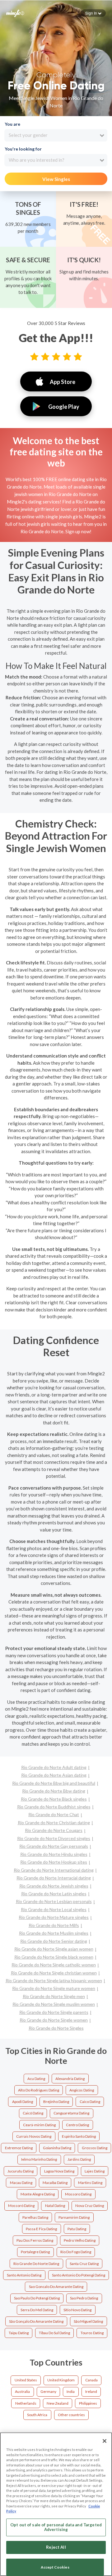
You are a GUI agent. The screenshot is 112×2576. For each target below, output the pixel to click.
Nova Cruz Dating (90, 2206)
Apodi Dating (23, 2102)
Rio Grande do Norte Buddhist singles (54, 1807)
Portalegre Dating (35, 2252)
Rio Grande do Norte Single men (54, 1996)
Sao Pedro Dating (84, 2298)
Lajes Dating (95, 2171)
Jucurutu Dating (21, 2171)
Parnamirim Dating (74, 2217)
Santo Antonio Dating (24, 2275)
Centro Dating (77, 2125)
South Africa (37, 2415)
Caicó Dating (33, 2113)
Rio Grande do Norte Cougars (54, 1830)
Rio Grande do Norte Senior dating (54, 1941)
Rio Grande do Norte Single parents (54, 2012)
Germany (48, 2391)
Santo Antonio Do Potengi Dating (79, 2275)
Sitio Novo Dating (77, 2310)
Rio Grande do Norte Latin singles (54, 1894)
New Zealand (58, 2403)
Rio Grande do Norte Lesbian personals (54, 1901)
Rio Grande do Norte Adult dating (54, 1767)
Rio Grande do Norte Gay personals (54, 1846)
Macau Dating (21, 2183)
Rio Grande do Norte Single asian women (54, 1949)
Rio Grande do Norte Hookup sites (54, 1862)
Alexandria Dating (70, 2079)
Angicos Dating (82, 2090)
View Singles (56, 179)
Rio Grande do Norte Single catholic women (54, 1965)
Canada (91, 2380)
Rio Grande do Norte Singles (56, 2028)
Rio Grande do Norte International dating (54, 1870)
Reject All (56, 2547)
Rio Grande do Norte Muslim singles (54, 1933)
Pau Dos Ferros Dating (35, 2240)
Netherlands (26, 2403)
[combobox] (56, 135)
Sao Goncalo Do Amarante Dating (56, 2287)
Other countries (71, 2415)
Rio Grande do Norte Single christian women (54, 1973)
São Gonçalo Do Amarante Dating (36, 2321)
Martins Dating (90, 2183)
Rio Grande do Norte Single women (54, 2020)
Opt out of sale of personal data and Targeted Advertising (56, 2527)
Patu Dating (77, 2229)
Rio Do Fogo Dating (76, 2252)
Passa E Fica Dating (41, 2229)
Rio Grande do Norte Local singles (54, 1909)
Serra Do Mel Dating (37, 2310)
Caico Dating (90, 2102)
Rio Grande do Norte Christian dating (54, 1823)
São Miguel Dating (88, 2321)
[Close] (105, 2441)
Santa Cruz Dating (84, 2264)
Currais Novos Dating (34, 2136)
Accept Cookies (55, 2567)
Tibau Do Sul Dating (54, 2333)
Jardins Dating (79, 2159)
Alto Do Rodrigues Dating (39, 2090)
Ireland (91, 2391)
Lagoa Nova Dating (59, 2171)
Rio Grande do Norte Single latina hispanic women (54, 1980)
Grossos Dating (95, 2148)
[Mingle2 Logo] (15, 13)
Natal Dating (55, 2206)
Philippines (88, 2403)
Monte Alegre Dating (38, 2194)
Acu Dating (36, 2079)
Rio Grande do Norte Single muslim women (54, 2004)
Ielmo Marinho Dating (39, 2159)
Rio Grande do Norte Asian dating (54, 1775)
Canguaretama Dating (71, 2113)
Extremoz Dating (19, 2148)
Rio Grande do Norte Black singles (54, 1799)
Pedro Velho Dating (80, 2240)
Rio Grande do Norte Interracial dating (54, 1878)
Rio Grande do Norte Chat (54, 1814)
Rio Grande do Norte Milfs (54, 1925)
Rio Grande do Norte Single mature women (54, 1988)
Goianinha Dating (57, 2148)
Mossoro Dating (78, 2194)
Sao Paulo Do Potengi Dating (37, 2298)
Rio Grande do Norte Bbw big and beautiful (54, 1783)
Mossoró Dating (21, 2206)
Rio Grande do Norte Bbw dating (54, 1791)
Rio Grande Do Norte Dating (36, 2264)
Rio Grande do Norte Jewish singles (54, 1886)
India (71, 2391)
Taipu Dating (19, 2333)
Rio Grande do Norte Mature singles (54, 1917)
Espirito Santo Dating (79, 2136)
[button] (93, 13)
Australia (22, 2391)
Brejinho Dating (56, 2102)
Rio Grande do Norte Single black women (54, 1957)
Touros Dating (92, 2333)
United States (26, 2380)
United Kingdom (61, 2380)
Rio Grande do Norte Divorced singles (54, 1838)
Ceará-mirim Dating (39, 2125)
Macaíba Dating (55, 2183)
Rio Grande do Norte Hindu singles (54, 1854)
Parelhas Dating (35, 2217)
